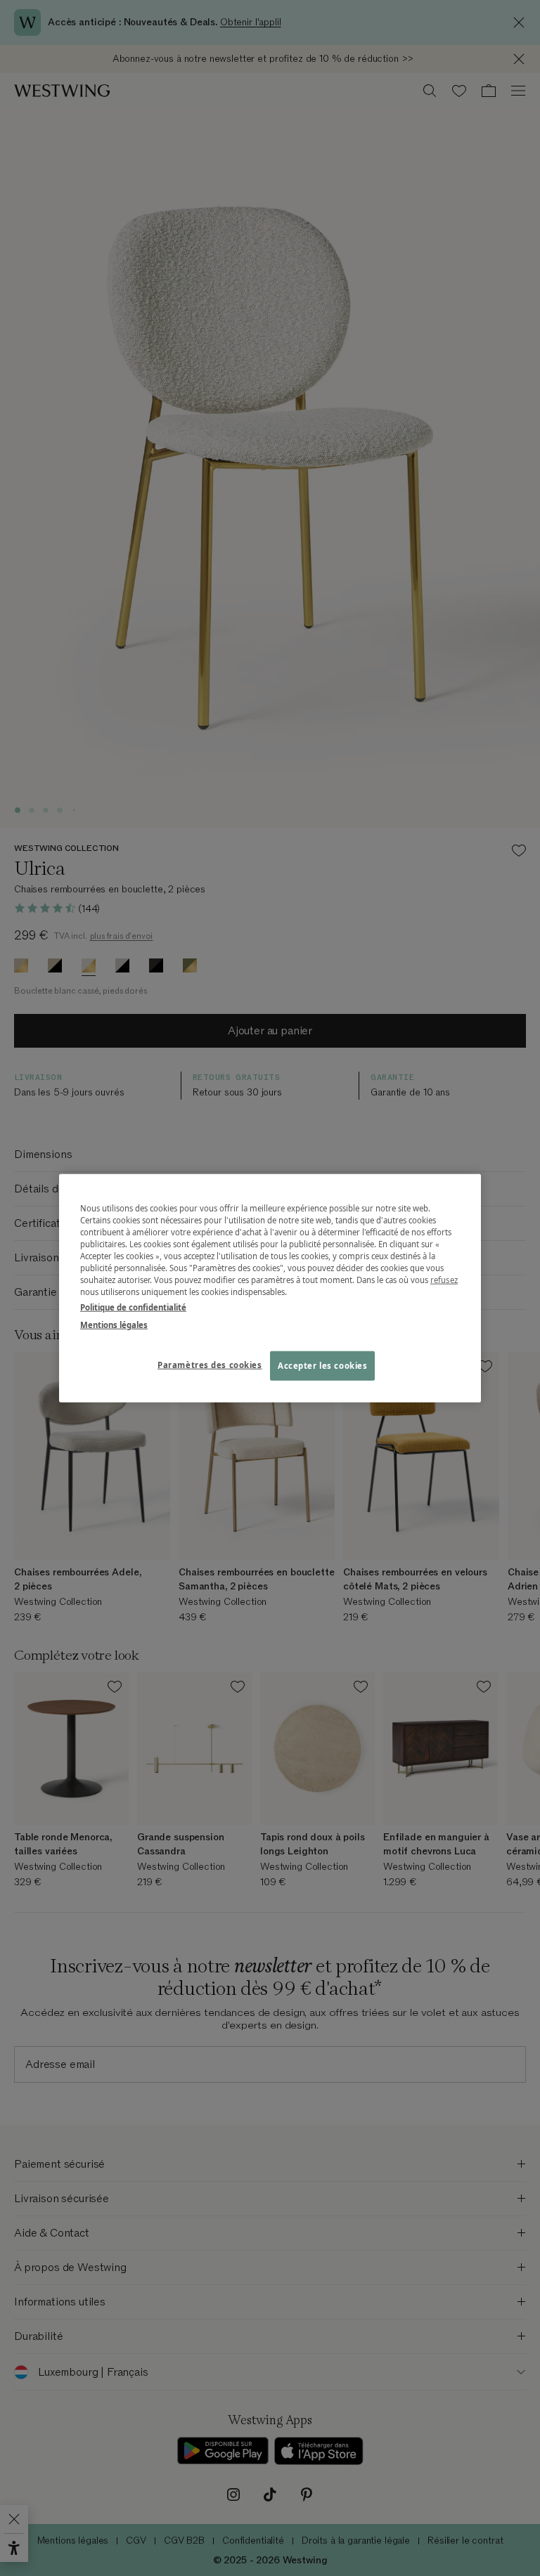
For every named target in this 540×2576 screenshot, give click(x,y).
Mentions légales (114, 1324)
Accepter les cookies (322, 1365)
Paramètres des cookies (210, 1364)
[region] (270, 1288)
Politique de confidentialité (133, 1307)
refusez (444, 1280)
